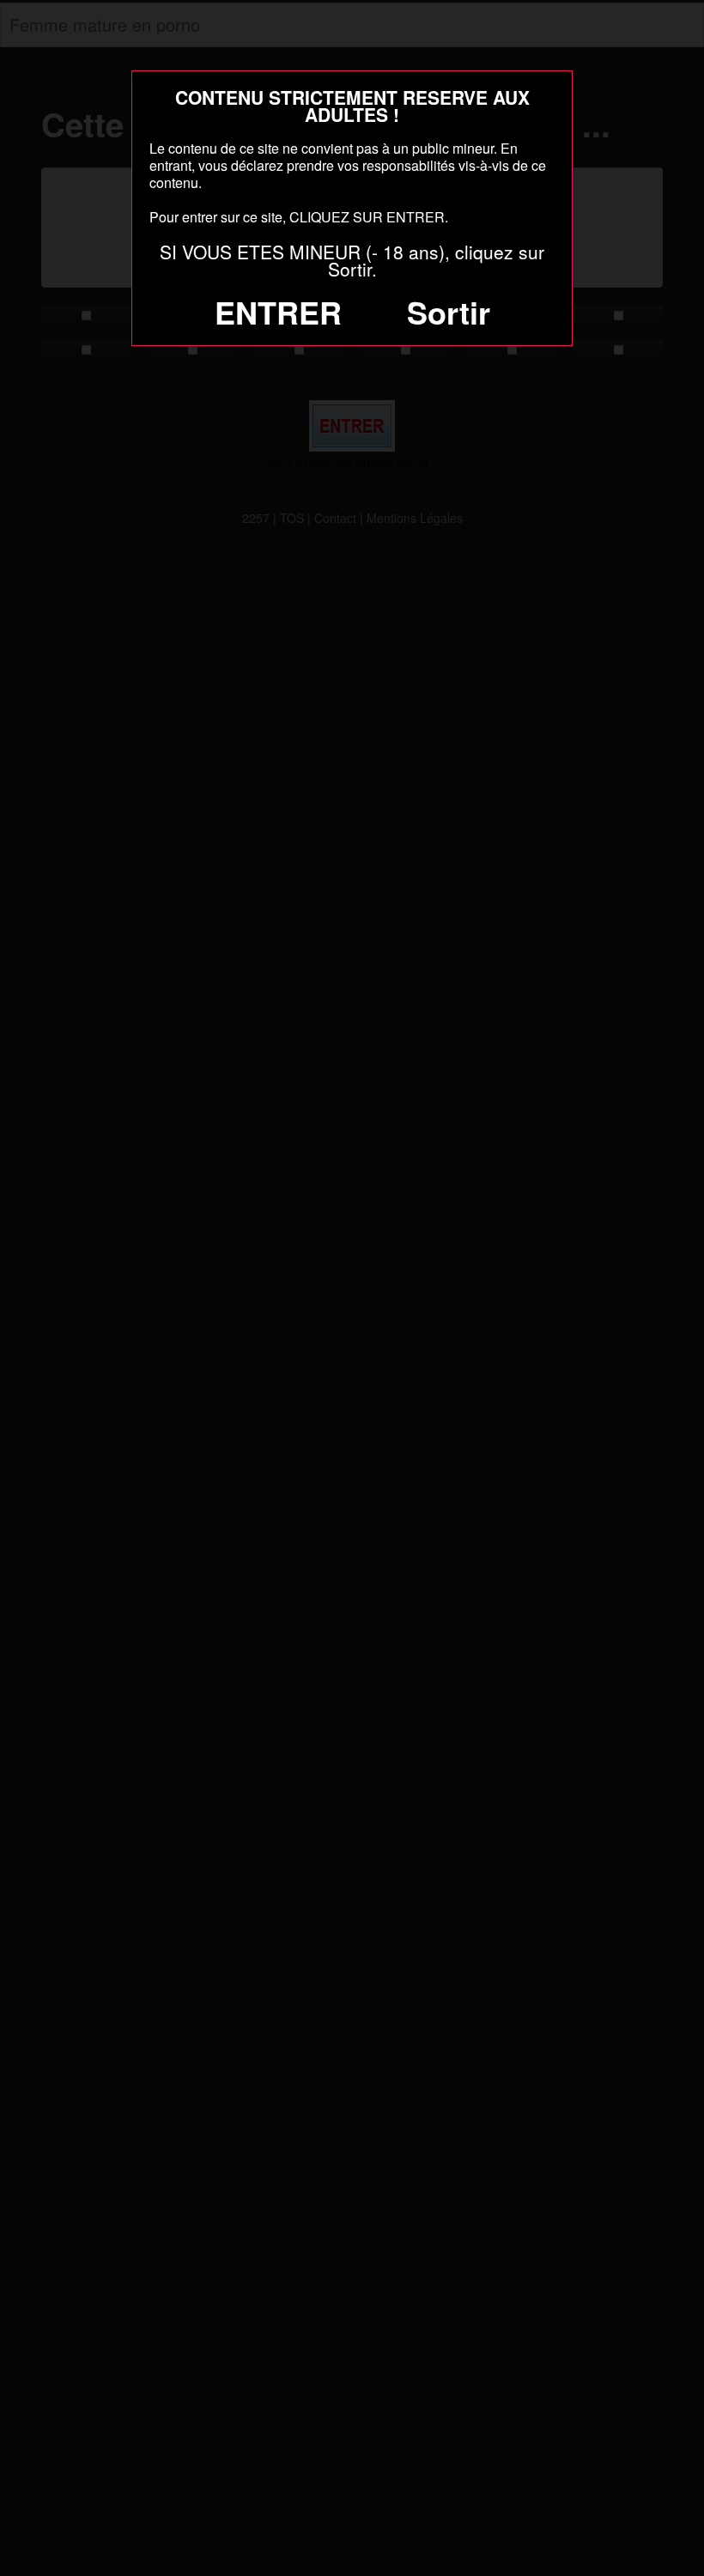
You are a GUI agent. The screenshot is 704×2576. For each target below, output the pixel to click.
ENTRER (278, 312)
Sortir (449, 312)
